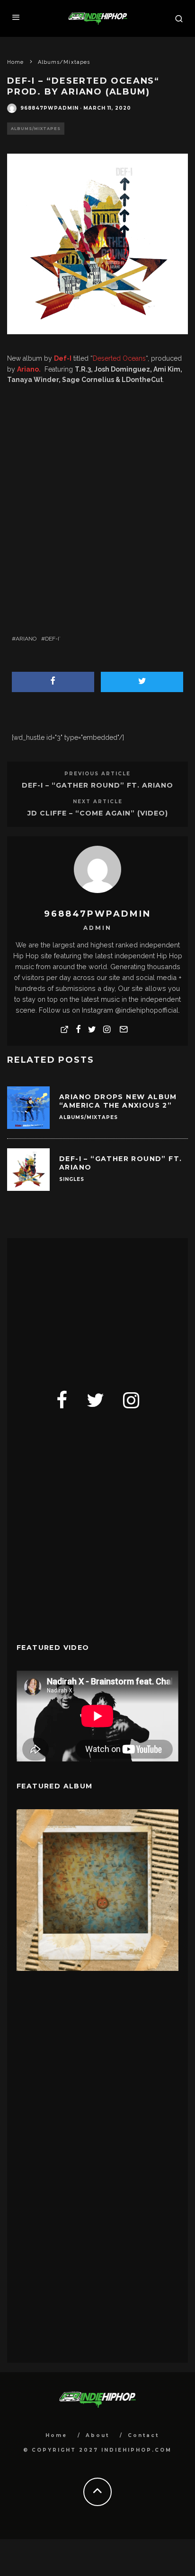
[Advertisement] (88, 1307)
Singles (72, 1179)
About (97, 2435)
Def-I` (53, 639)
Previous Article (97, 774)
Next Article (98, 802)
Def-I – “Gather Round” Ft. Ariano (97, 785)
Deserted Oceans (119, 358)
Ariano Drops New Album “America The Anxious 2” (118, 1101)
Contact (143, 2435)
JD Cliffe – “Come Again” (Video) (98, 813)
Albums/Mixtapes (36, 129)
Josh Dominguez (122, 369)
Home (56, 2435)
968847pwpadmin (49, 108)
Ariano (26, 639)
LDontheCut (142, 380)
